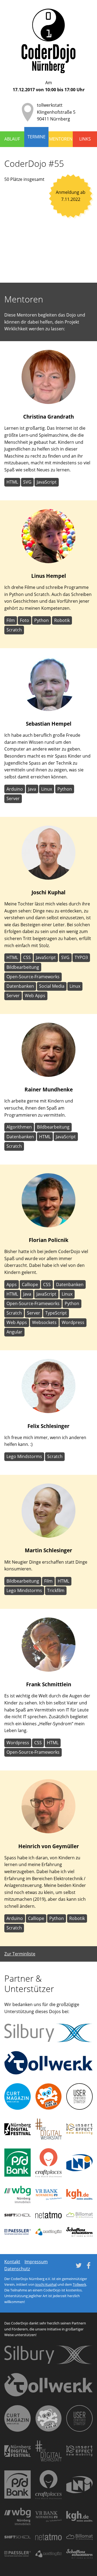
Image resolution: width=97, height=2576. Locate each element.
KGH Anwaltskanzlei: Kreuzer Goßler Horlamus (79, 2194)
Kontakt (12, 2262)
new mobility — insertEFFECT (79, 2129)
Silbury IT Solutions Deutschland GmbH (48, 2033)
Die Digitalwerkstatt (48, 2129)
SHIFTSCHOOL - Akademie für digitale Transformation (18, 2215)
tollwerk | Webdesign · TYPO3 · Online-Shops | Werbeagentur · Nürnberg (48, 2063)
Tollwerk (79, 2284)
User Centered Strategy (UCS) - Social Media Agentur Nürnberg (79, 2096)
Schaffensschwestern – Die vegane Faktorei (79, 2232)
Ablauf (12, 139)
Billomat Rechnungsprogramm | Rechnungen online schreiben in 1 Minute (79, 2215)
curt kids (48, 2096)
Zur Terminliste (20, 1954)
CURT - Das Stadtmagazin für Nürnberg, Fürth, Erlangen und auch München (18, 2096)
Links (85, 139)
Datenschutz (17, 2269)
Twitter (79, 2265)
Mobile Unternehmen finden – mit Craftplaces (48, 2163)
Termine (37, 137)
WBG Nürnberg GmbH (18, 2195)
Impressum (36, 2262)
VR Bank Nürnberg (48, 2195)
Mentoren (61, 139)
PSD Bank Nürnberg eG (18, 2163)
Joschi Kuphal (46, 2284)
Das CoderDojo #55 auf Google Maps (48, 239)
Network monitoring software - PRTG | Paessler (18, 2232)
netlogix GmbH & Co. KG (48, 2232)
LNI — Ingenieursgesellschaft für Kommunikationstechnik (79, 2163)
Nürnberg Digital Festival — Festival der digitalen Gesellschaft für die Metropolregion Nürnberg (18, 2129)
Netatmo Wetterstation (48, 2215)
